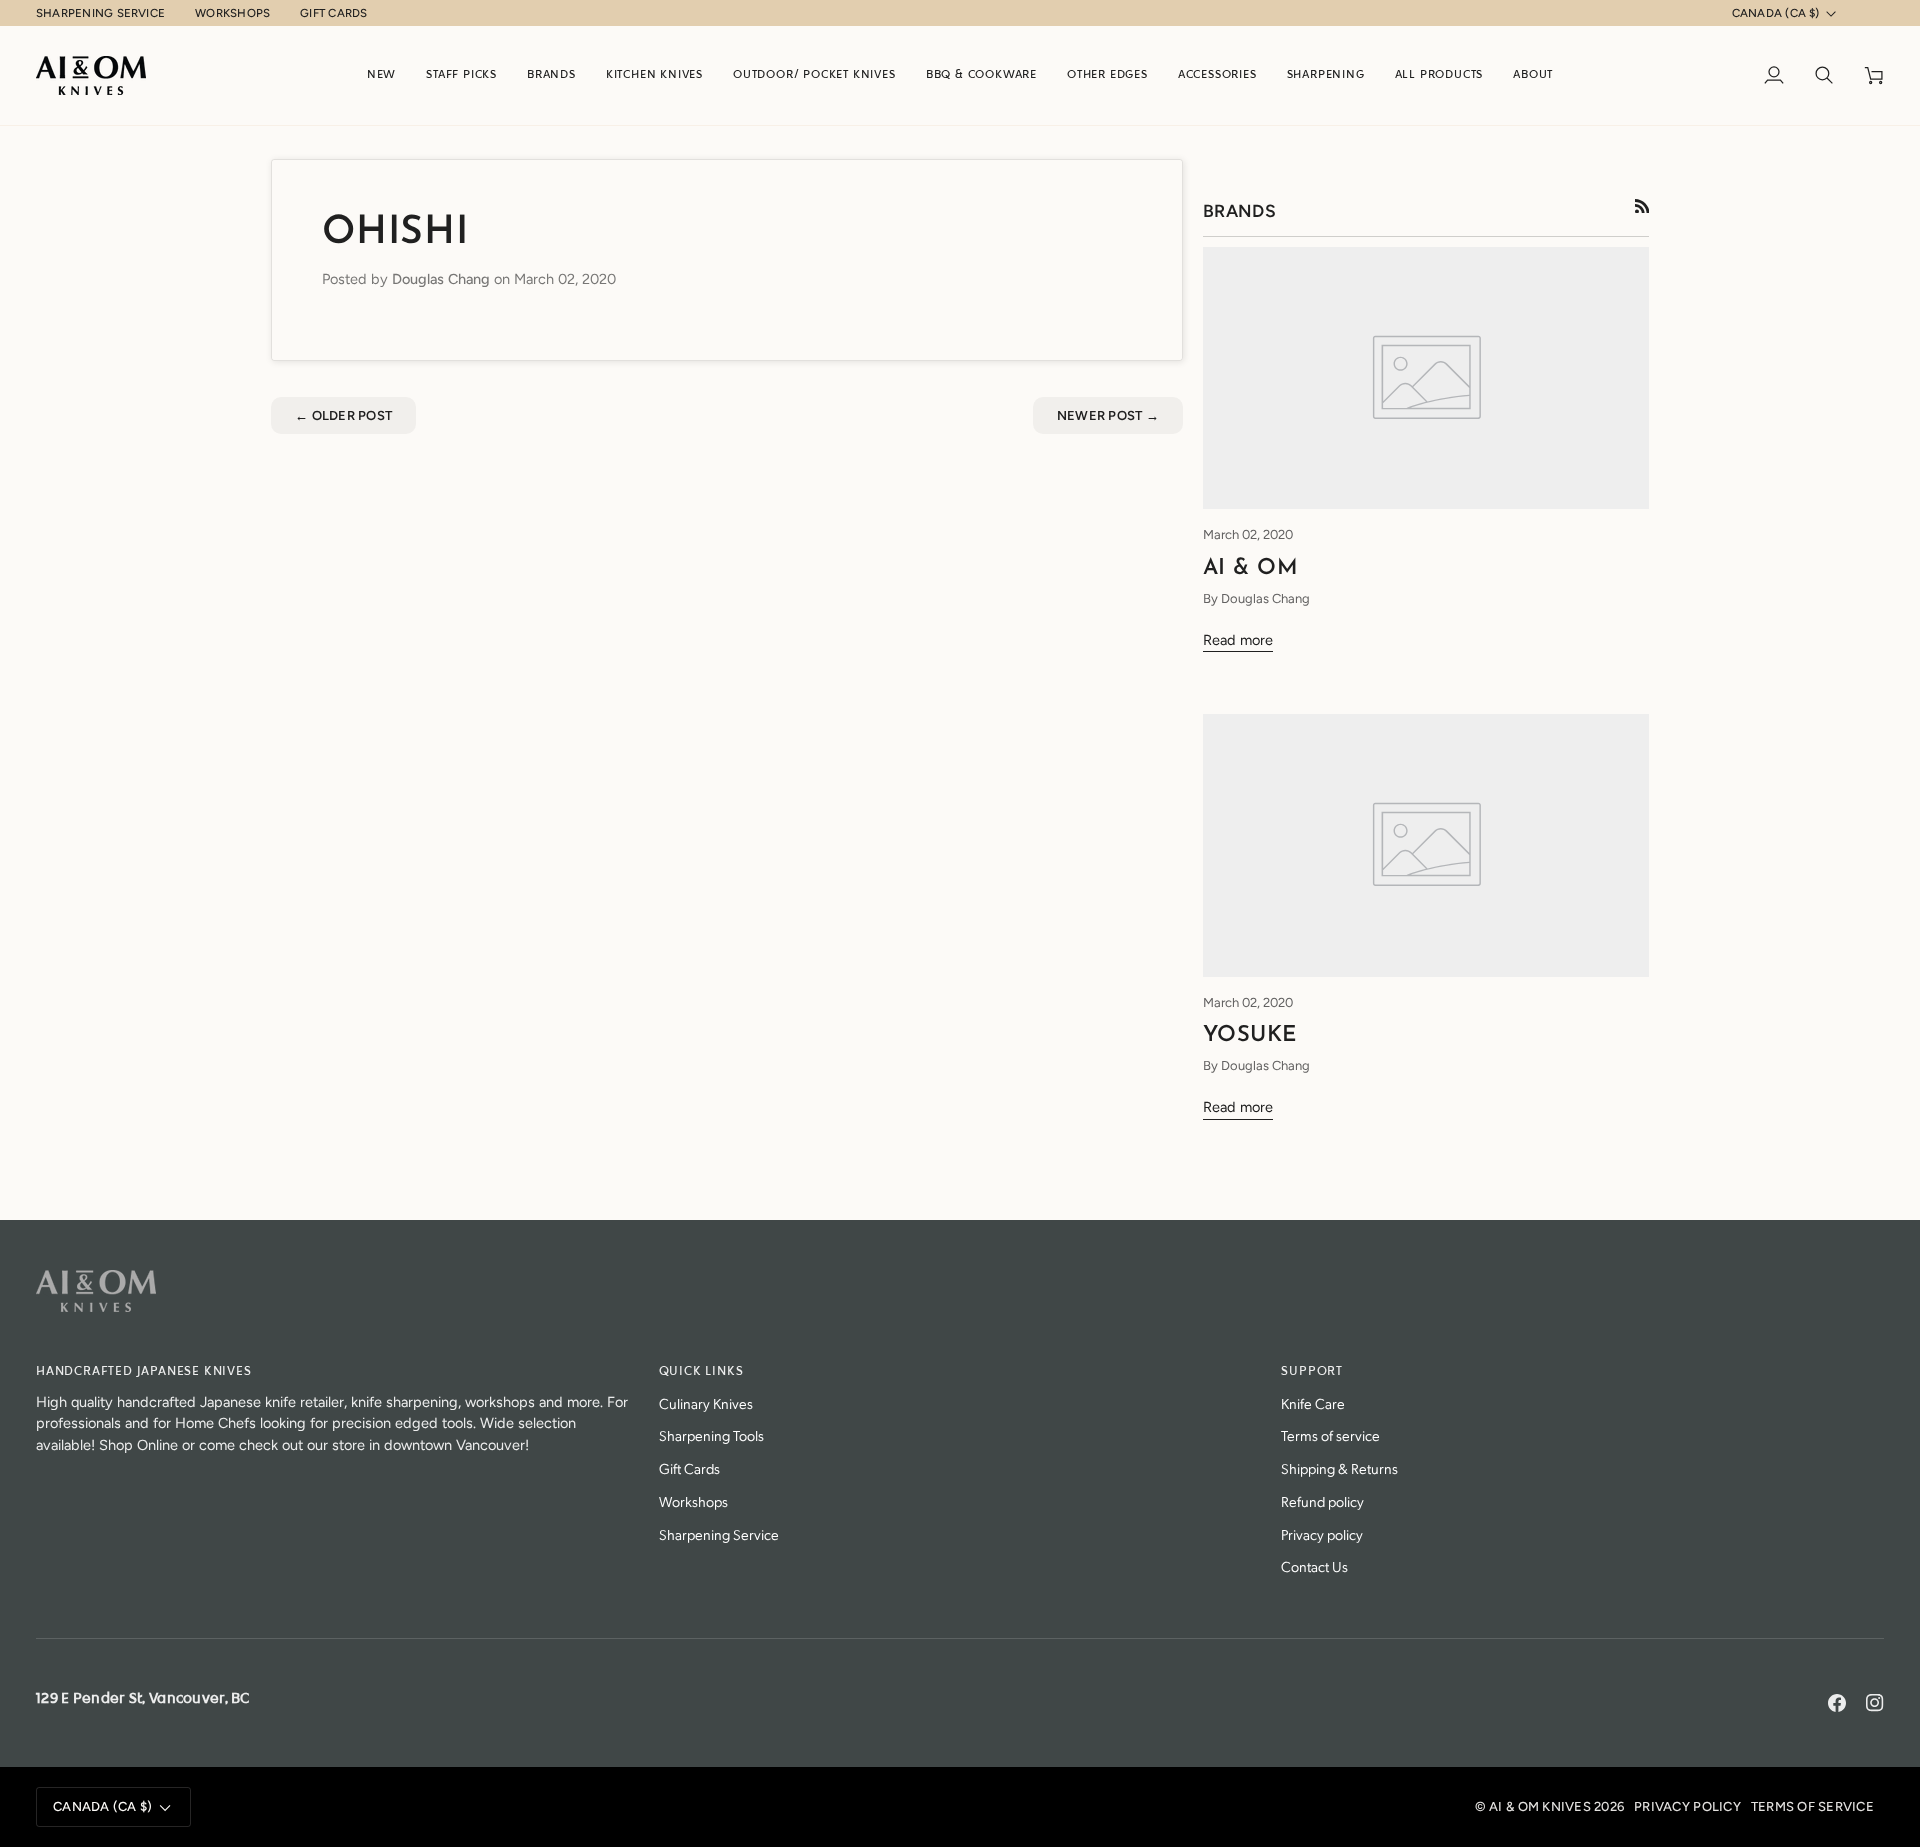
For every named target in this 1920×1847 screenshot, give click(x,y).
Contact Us (1314, 1565)
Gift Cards (689, 1467)
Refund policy (1322, 1500)
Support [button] (1312, 1371)
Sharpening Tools (711, 1434)
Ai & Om (1250, 568)
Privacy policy (1322, 1533)
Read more (1238, 640)
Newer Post (1108, 415)
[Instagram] (1875, 1703)
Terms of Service (1812, 1806)
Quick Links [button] (701, 1371)
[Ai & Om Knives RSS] (1642, 206)
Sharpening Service (719, 1533)
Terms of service (1330, 1434)
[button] (551, 75)
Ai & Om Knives (1540, 1806)
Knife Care (1313, 1402)
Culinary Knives (706, 1402)
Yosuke (1250, 1035)
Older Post (343, 415)
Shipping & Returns (1339, 1467)
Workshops (693, 1500)
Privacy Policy (1687, 1806)
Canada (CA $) (1776, 13)
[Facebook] (1837, 1703)
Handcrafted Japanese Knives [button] (144, 1371)
